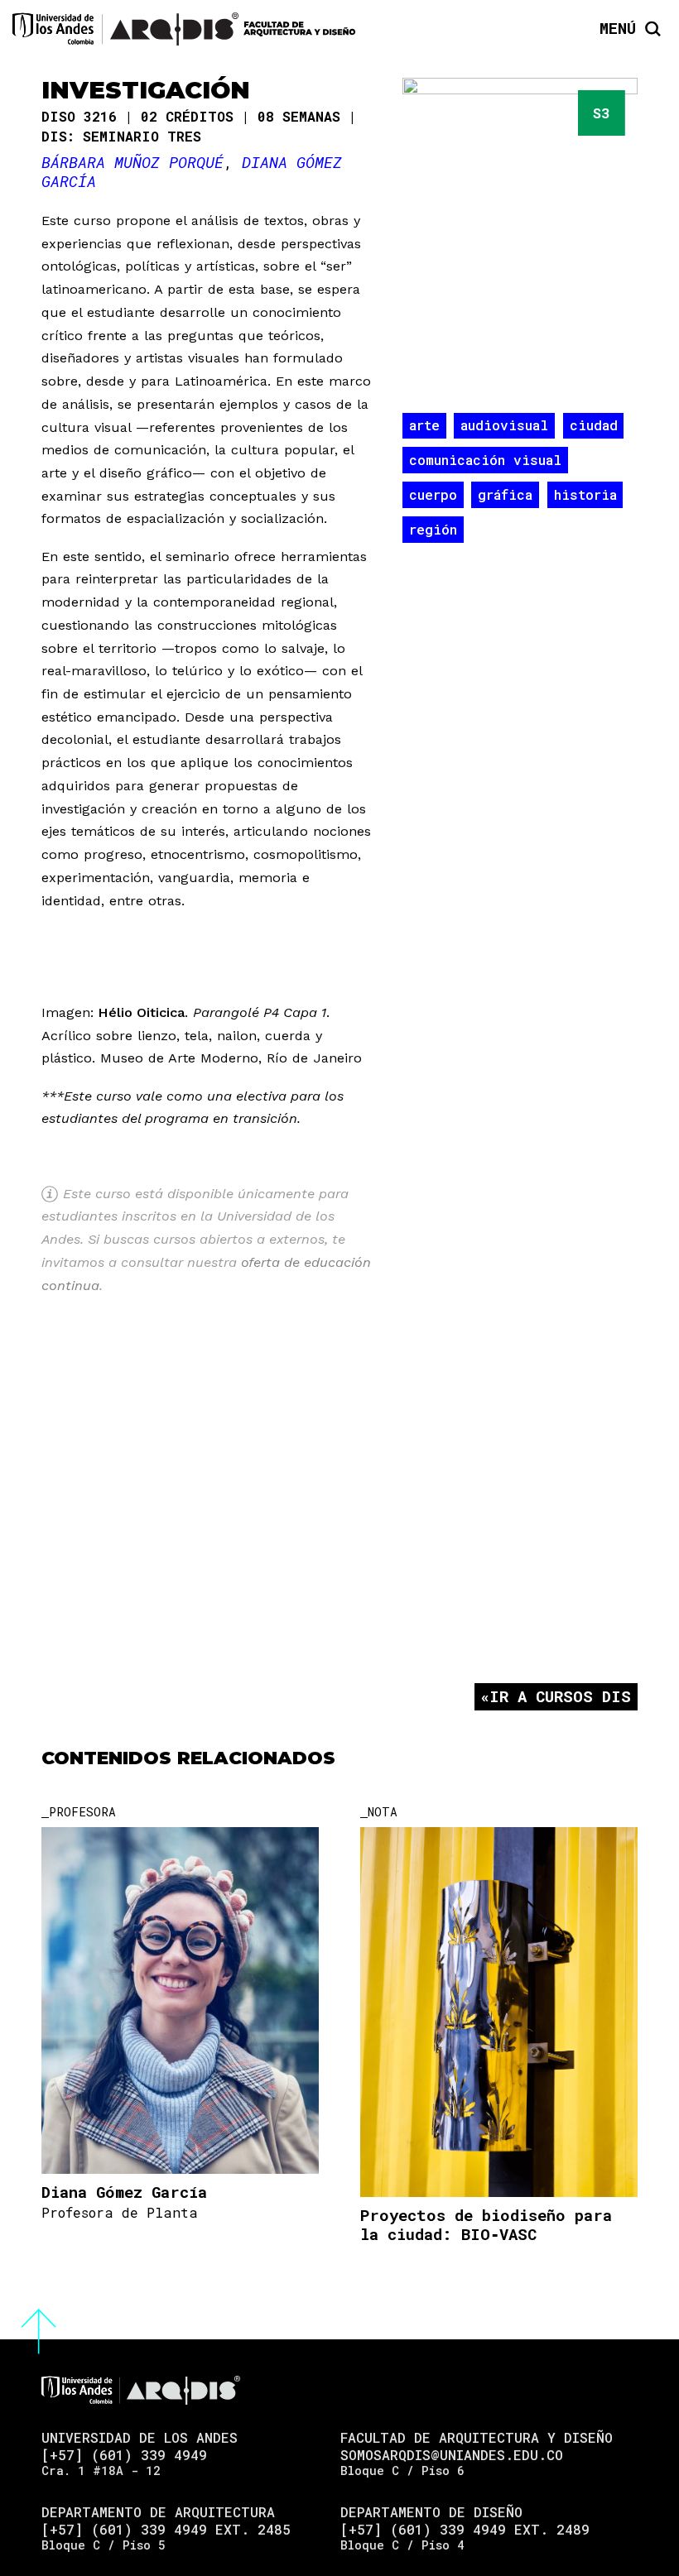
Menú (618, 29)
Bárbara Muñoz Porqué (132, 162)
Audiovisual (504, 425)
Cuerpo (433, 494)
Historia (585, 494)
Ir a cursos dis (560, 1696)
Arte (424, 425)
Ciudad (594, 425)
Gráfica (505, 494)
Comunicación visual (485, 460)
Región (433, 529)
